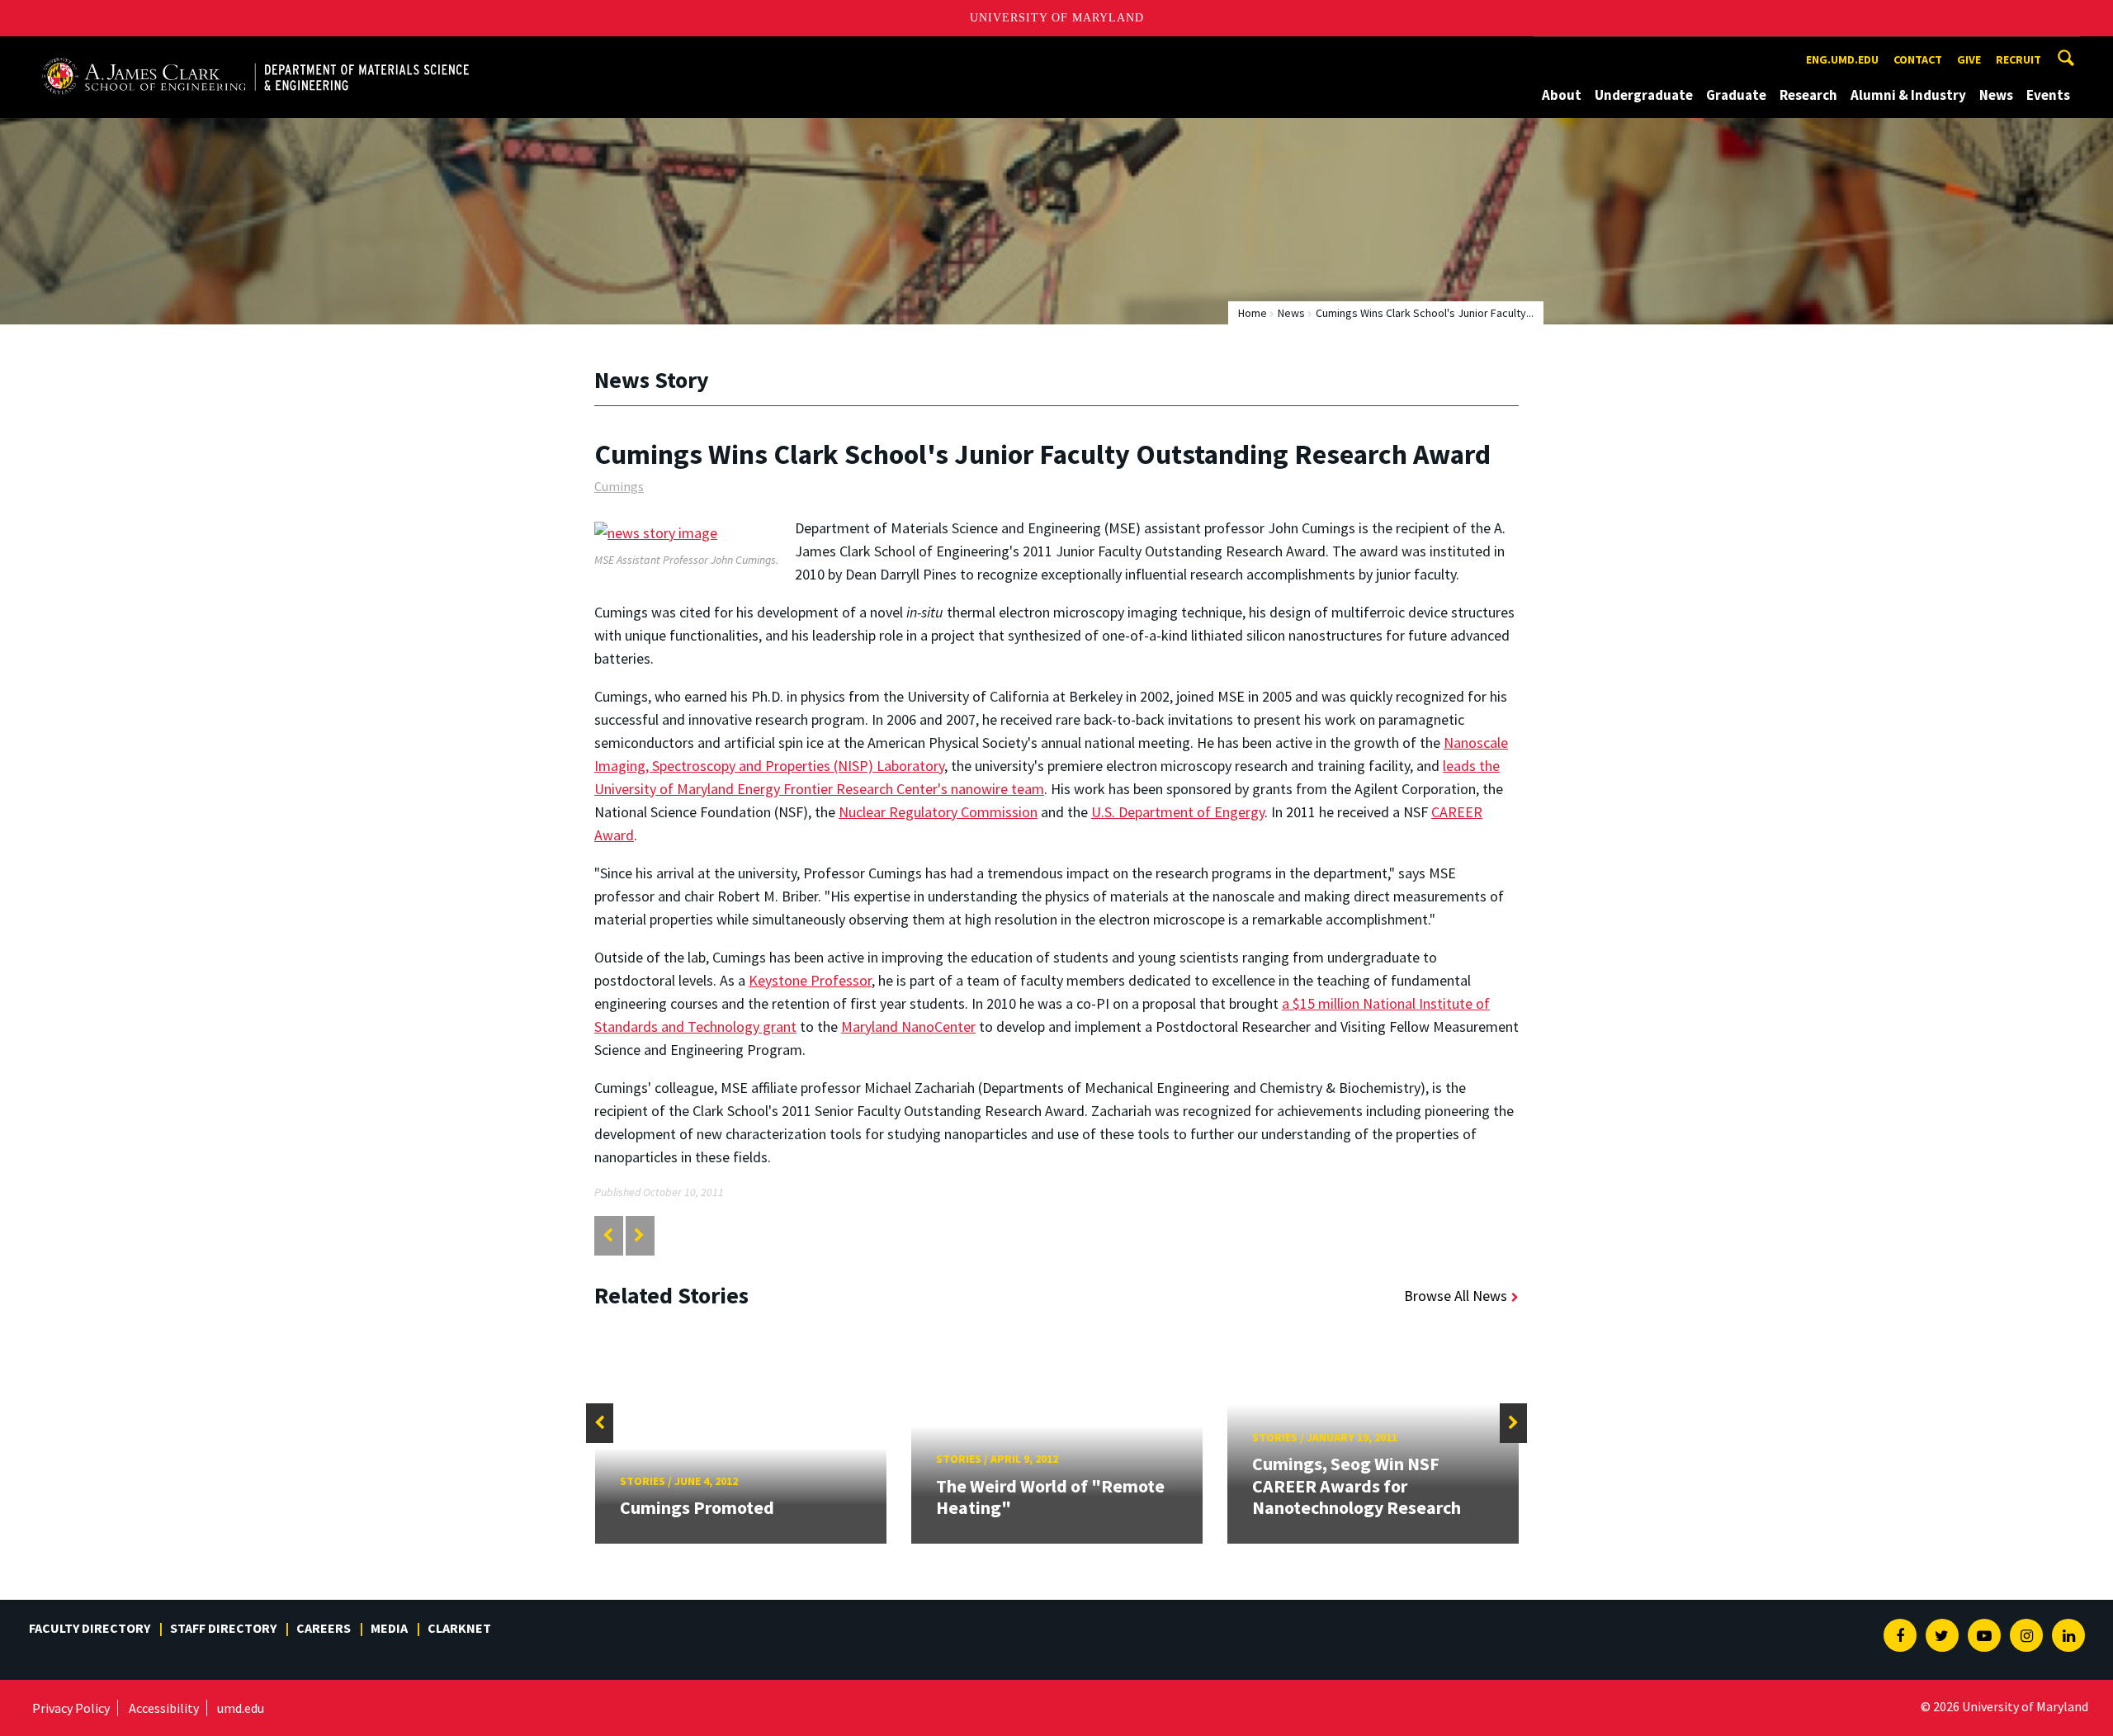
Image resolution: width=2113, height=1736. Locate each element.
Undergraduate (1644, 95)
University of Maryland (1057, 18)
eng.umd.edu (1842, 59)
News (1996, 95)
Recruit (2018, 59)
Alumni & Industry (1908, 95)
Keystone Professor (810, 980)
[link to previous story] (608, 1235)
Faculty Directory (90, 1628)
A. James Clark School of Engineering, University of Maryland (229, 52)
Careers (324, 1628)
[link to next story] (639, 1235)
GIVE (1969, 59)
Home (1253, 313)
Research (1808, 95)
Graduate (1736, 95)
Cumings (619, 486)
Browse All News (1456, 1296)
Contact (1918, 59)
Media (389, 1628)
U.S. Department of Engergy (1178, 812)
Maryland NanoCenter (908, 1026)
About (1562, 95)
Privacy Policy (71, 1708)
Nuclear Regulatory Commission (938, 812)
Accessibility (164, 1708)
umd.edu (241, 1708)
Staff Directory (223, 1628)
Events (2048, 95)
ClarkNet (459, 1628)
